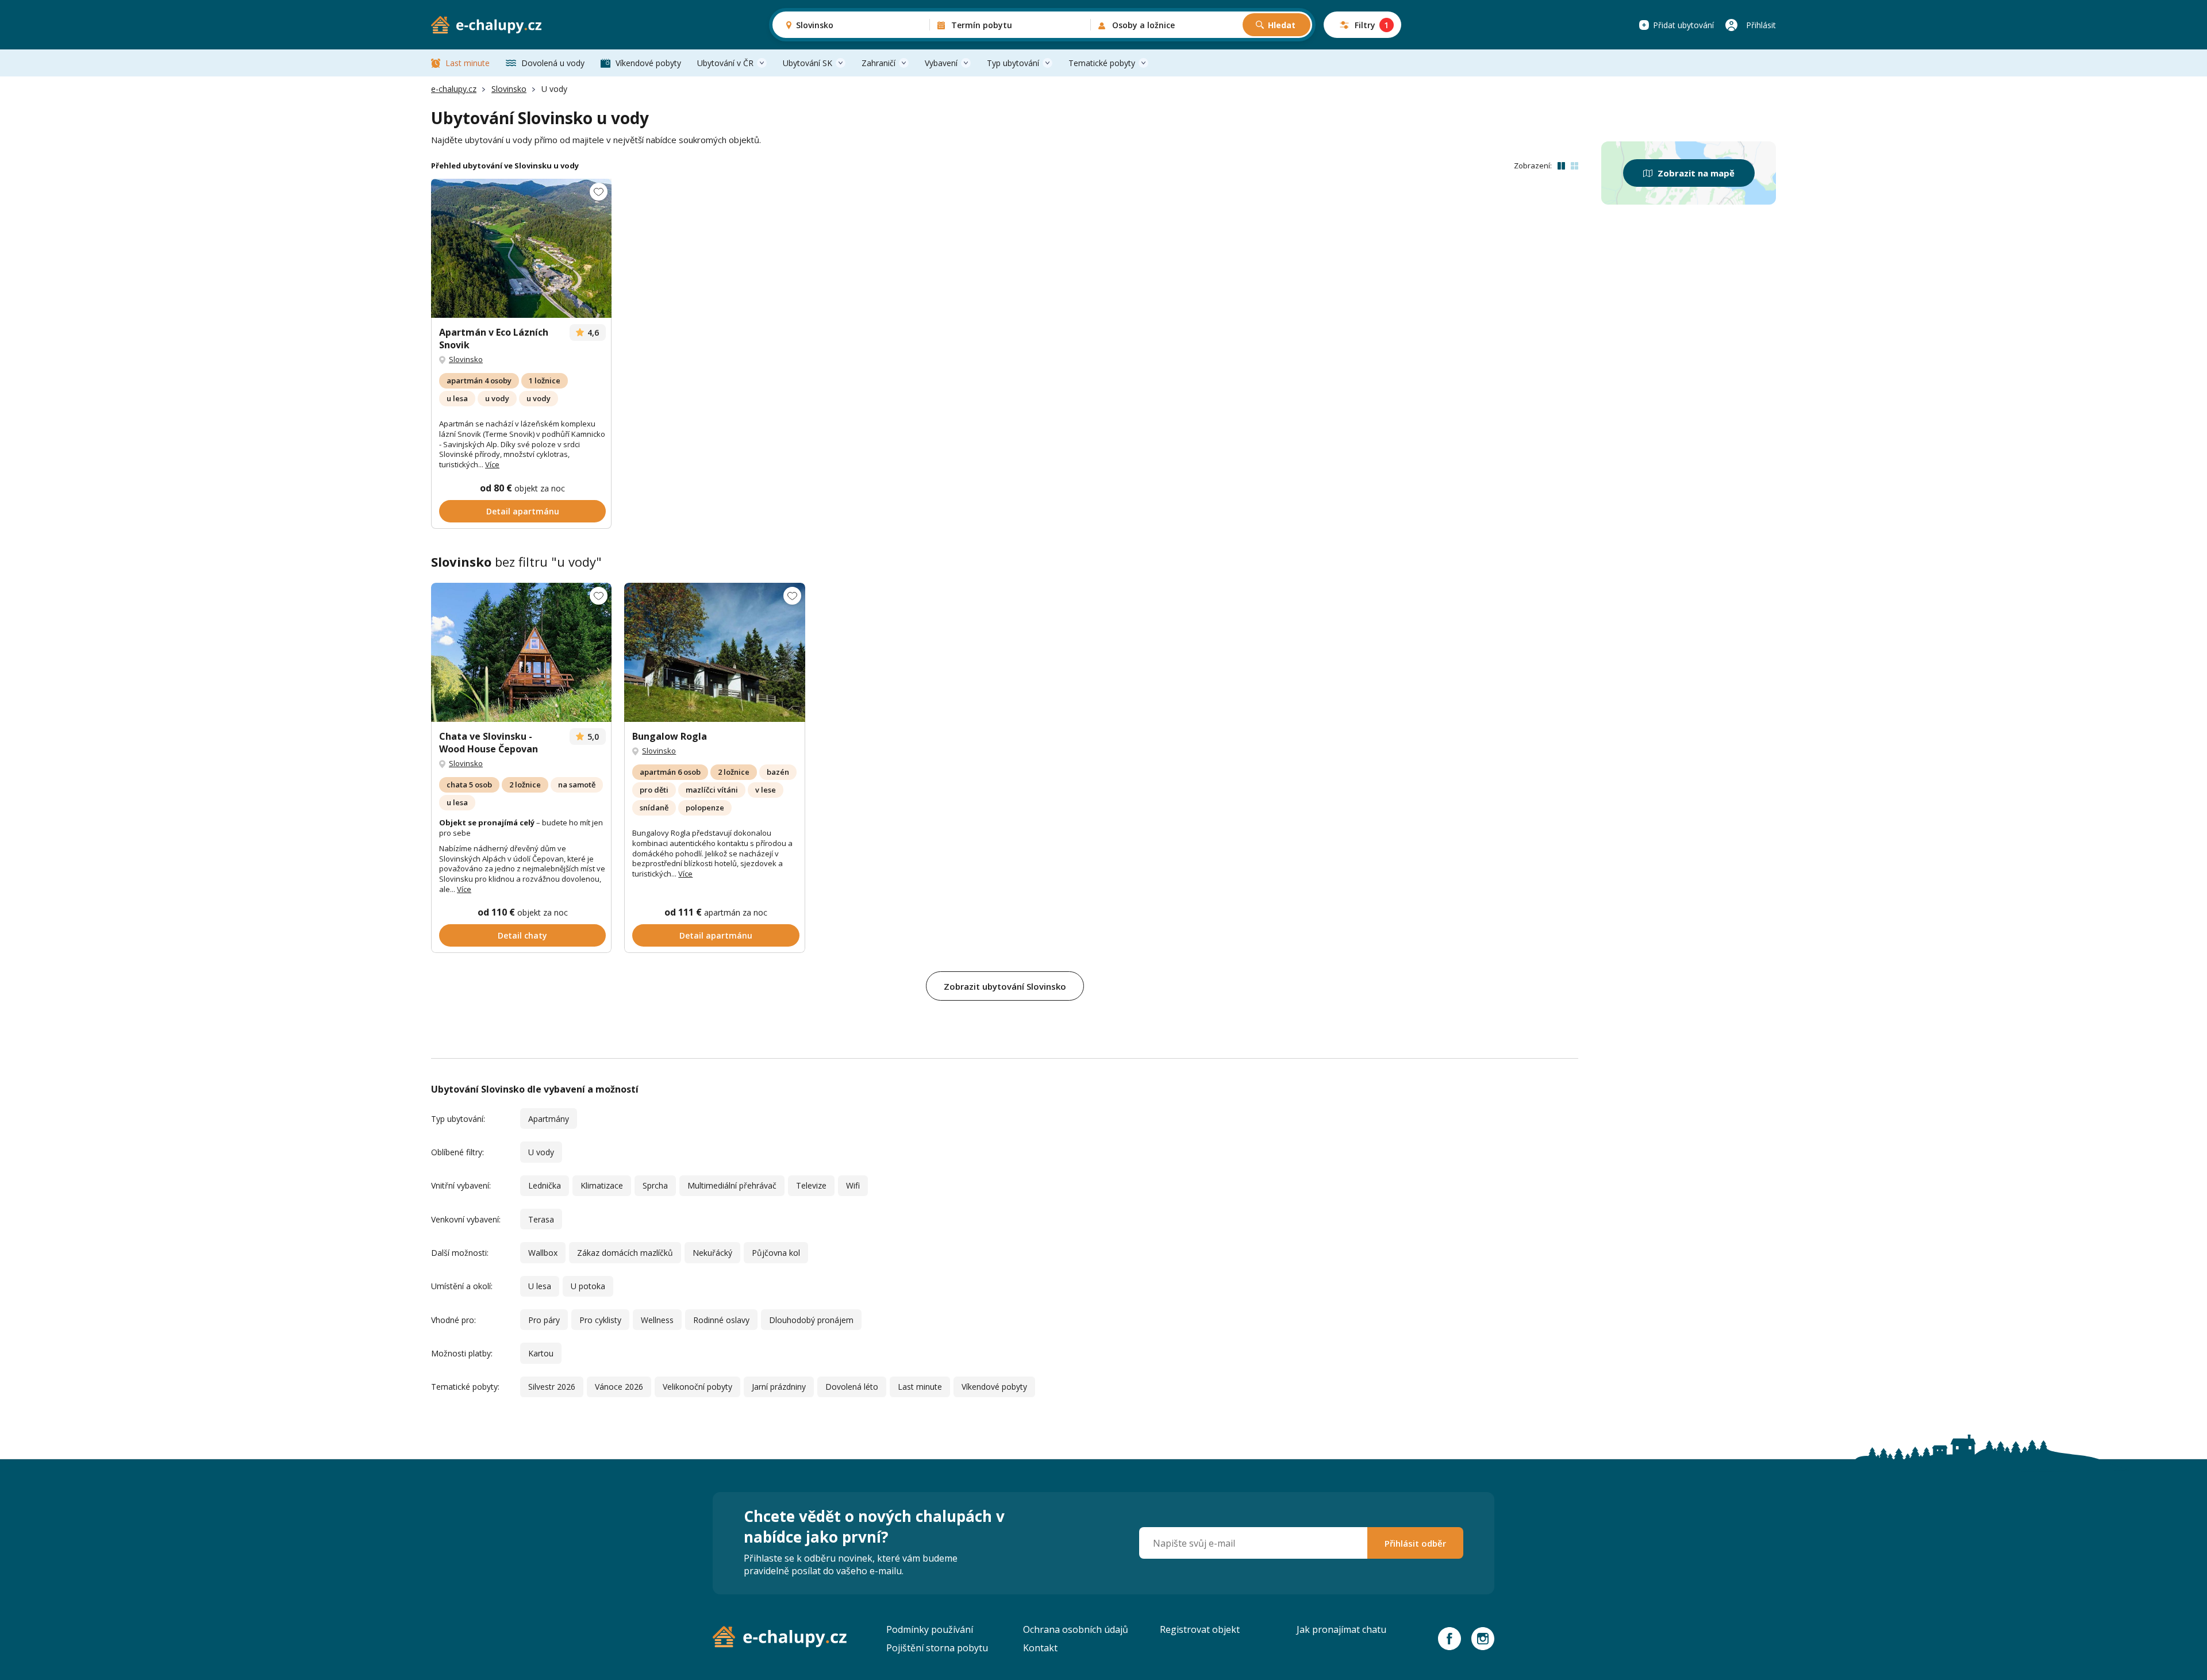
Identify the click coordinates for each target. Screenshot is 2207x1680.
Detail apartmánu (523, 511)
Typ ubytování (1013, 63)
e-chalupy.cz (454, 89)
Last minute (468, 63)
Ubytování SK (808, 63)
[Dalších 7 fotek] (521, 248)
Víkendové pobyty (648, 63)
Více (492, 464)
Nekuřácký (712, 1253)
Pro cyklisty (600, 1320)
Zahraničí (878, 63)
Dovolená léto (852, 1387)
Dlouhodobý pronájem (811, 1320)
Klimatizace (602, 1185)
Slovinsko (509, 89)
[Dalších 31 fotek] (521, 652)
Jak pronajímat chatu (1341, 1629)
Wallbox (543, 1253)
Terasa (541, 1219)
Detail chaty (522, 935)
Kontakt (1040, 1648)
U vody (541, 1152)
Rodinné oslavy (721, 1320)
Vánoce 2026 (619, 1387)
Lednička (545, 1185)
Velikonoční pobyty (697, 1387)
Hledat (1282, 25)
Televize (811, 1185)
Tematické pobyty (1102, 63)
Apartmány (549, 1119)
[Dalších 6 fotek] (714, 652)
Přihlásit (1761, 25)
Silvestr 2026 (552, 1387)
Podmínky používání (930, 1629)
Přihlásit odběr (1415, 1543)
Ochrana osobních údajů (1076, 1629)
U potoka (588, 1286)
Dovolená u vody (553, 63)
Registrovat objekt (1200, 1629)
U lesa (540, 1286)
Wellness (657, 1320)
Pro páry (544, 1320)
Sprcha (655, 1185)
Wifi (853, 1185)
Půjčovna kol (776, 1253)
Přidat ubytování (1683, 25)
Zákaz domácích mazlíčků (625, 1253)
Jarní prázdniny (779, 1387)
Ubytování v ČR (725, 63)
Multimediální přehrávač (732, 1185)
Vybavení (941, 63)
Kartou (541, 1353)
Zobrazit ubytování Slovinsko (1005, 986)
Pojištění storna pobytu (937, 1648)
